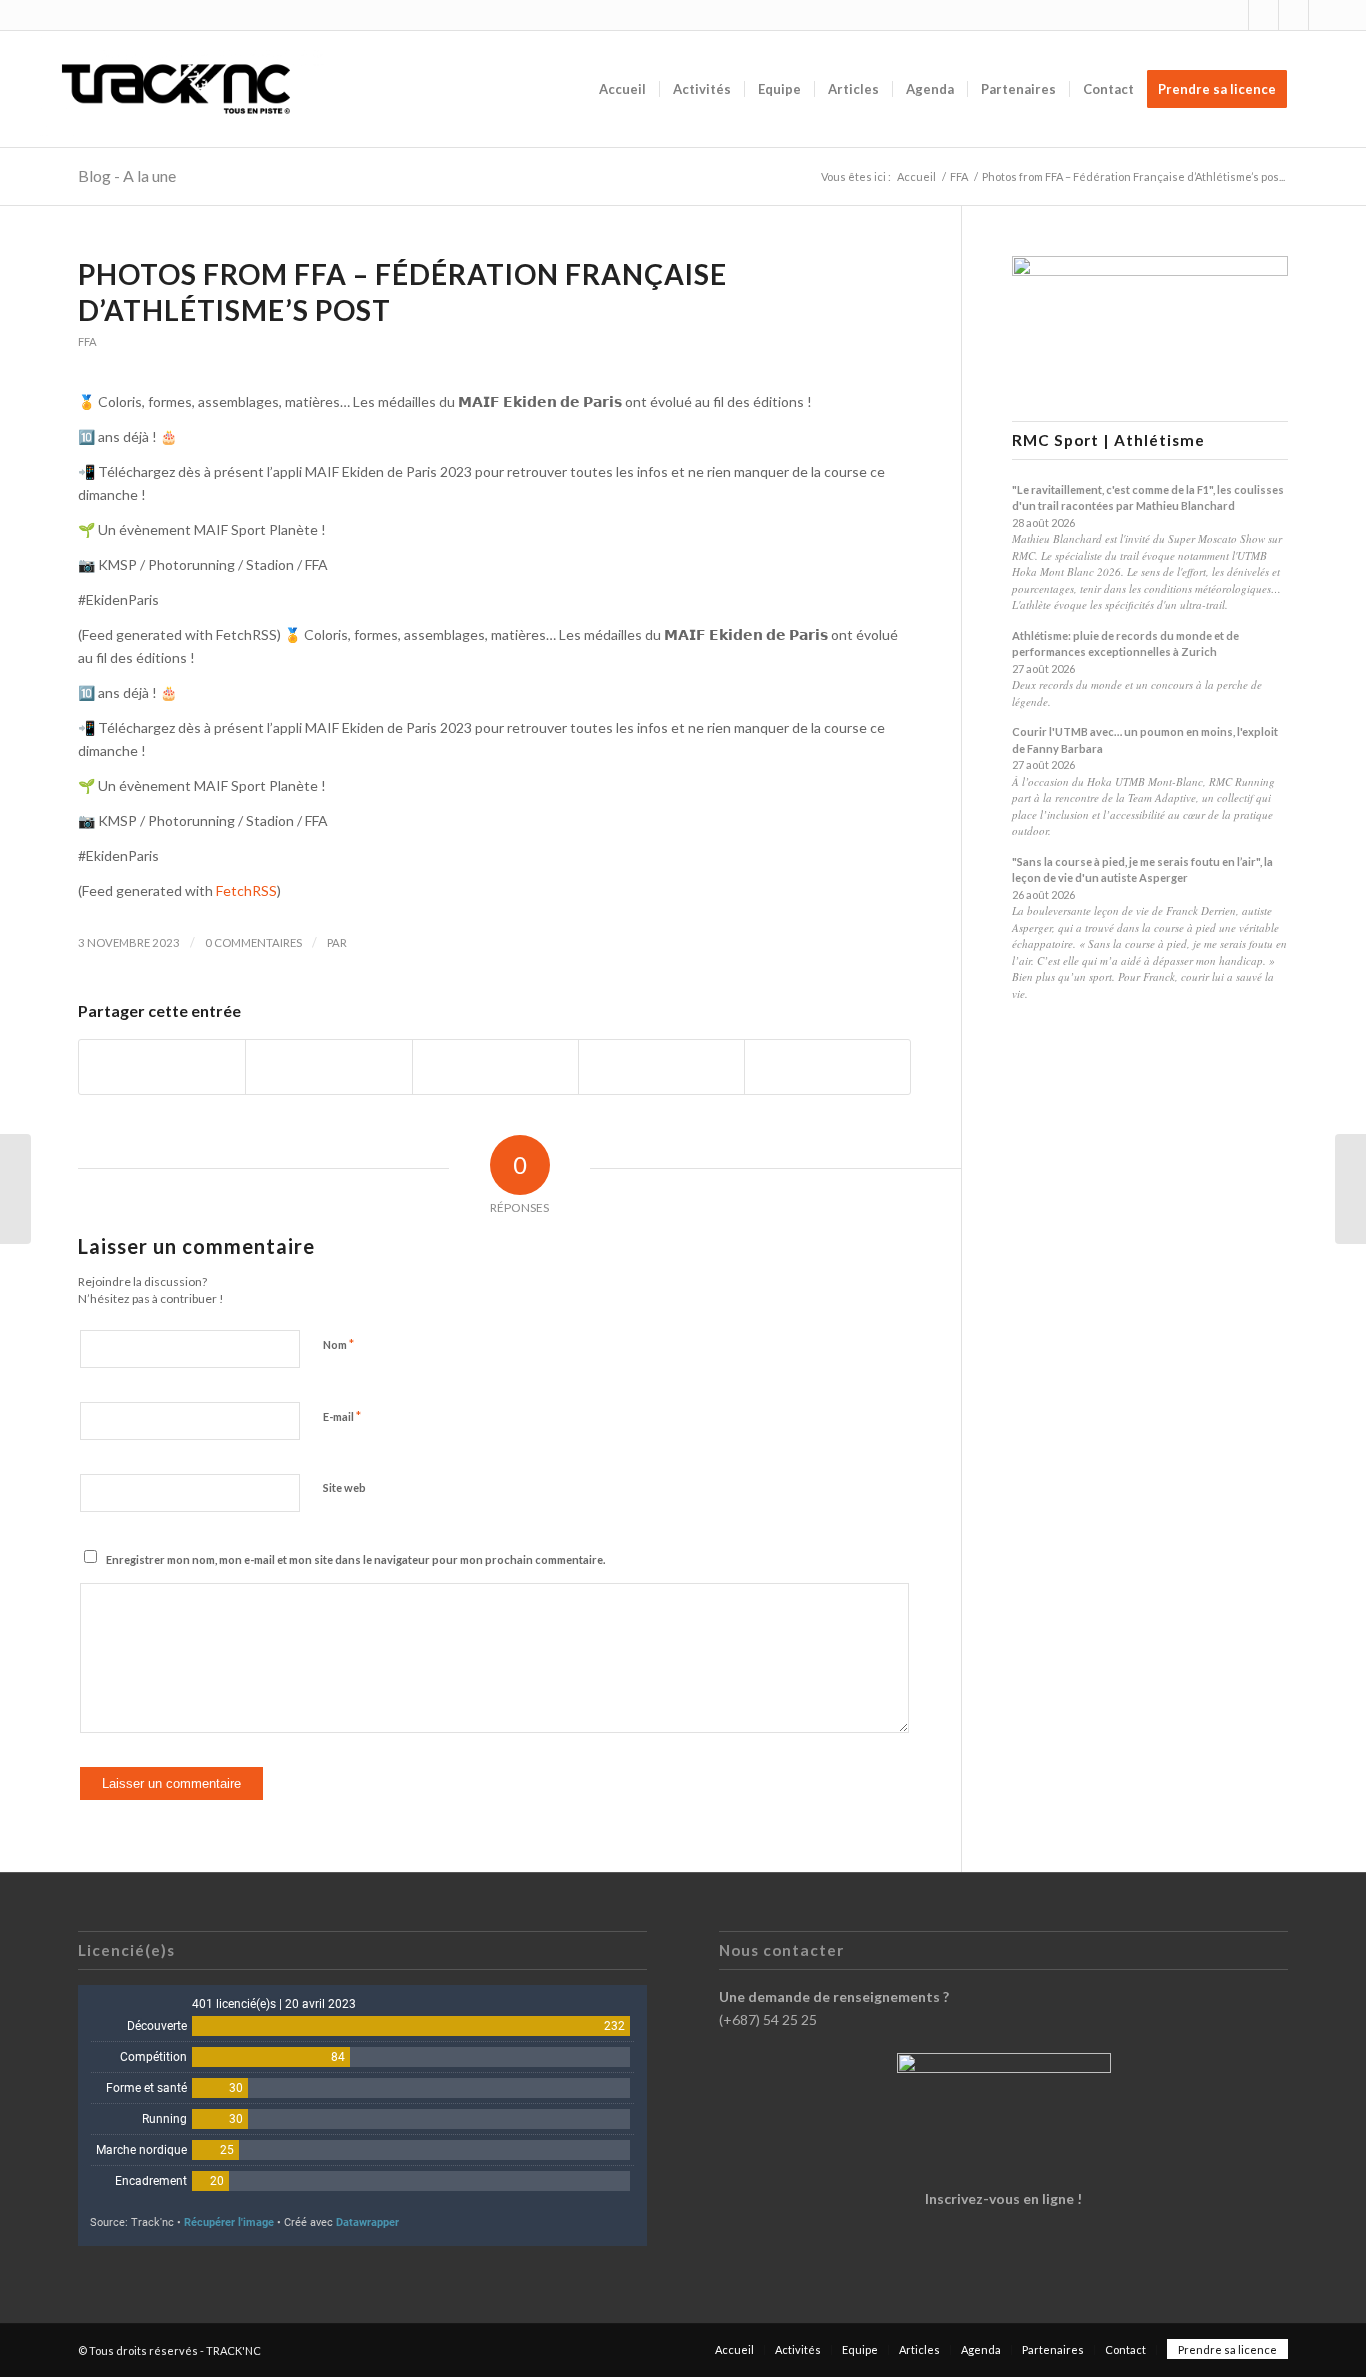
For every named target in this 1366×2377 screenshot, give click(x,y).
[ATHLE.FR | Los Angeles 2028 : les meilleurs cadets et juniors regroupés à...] (15, 1189)
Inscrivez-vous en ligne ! (1003, 2198)
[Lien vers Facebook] (1263, 15)
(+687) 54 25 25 (768, 2019)
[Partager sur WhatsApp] (495, 1067)
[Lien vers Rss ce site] (1293, 15)
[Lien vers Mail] (1324, 15)
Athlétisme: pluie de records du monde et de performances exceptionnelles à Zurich (1125, 644)
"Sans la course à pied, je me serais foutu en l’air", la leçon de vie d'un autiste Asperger (1142, 870)
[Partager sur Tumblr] (661, 1067)
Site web (344, 1487)
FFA (87, 341)
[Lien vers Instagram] (1233, 15)
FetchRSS (246, 890)
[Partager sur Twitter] (328, 1067)
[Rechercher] (1319, 89)
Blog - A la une (127, 175)
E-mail (342, 1416)
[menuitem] (622, 89)
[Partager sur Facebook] (162, 1067)
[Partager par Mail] (827, 1067)
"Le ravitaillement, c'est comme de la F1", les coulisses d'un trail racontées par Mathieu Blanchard (1148, 498)
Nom (338, 1344)
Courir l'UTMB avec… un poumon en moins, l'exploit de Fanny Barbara (1145, 740)
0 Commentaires (253, 942)
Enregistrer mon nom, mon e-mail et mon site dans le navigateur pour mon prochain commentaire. (355, 1559)
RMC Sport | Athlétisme (1108, 440)
